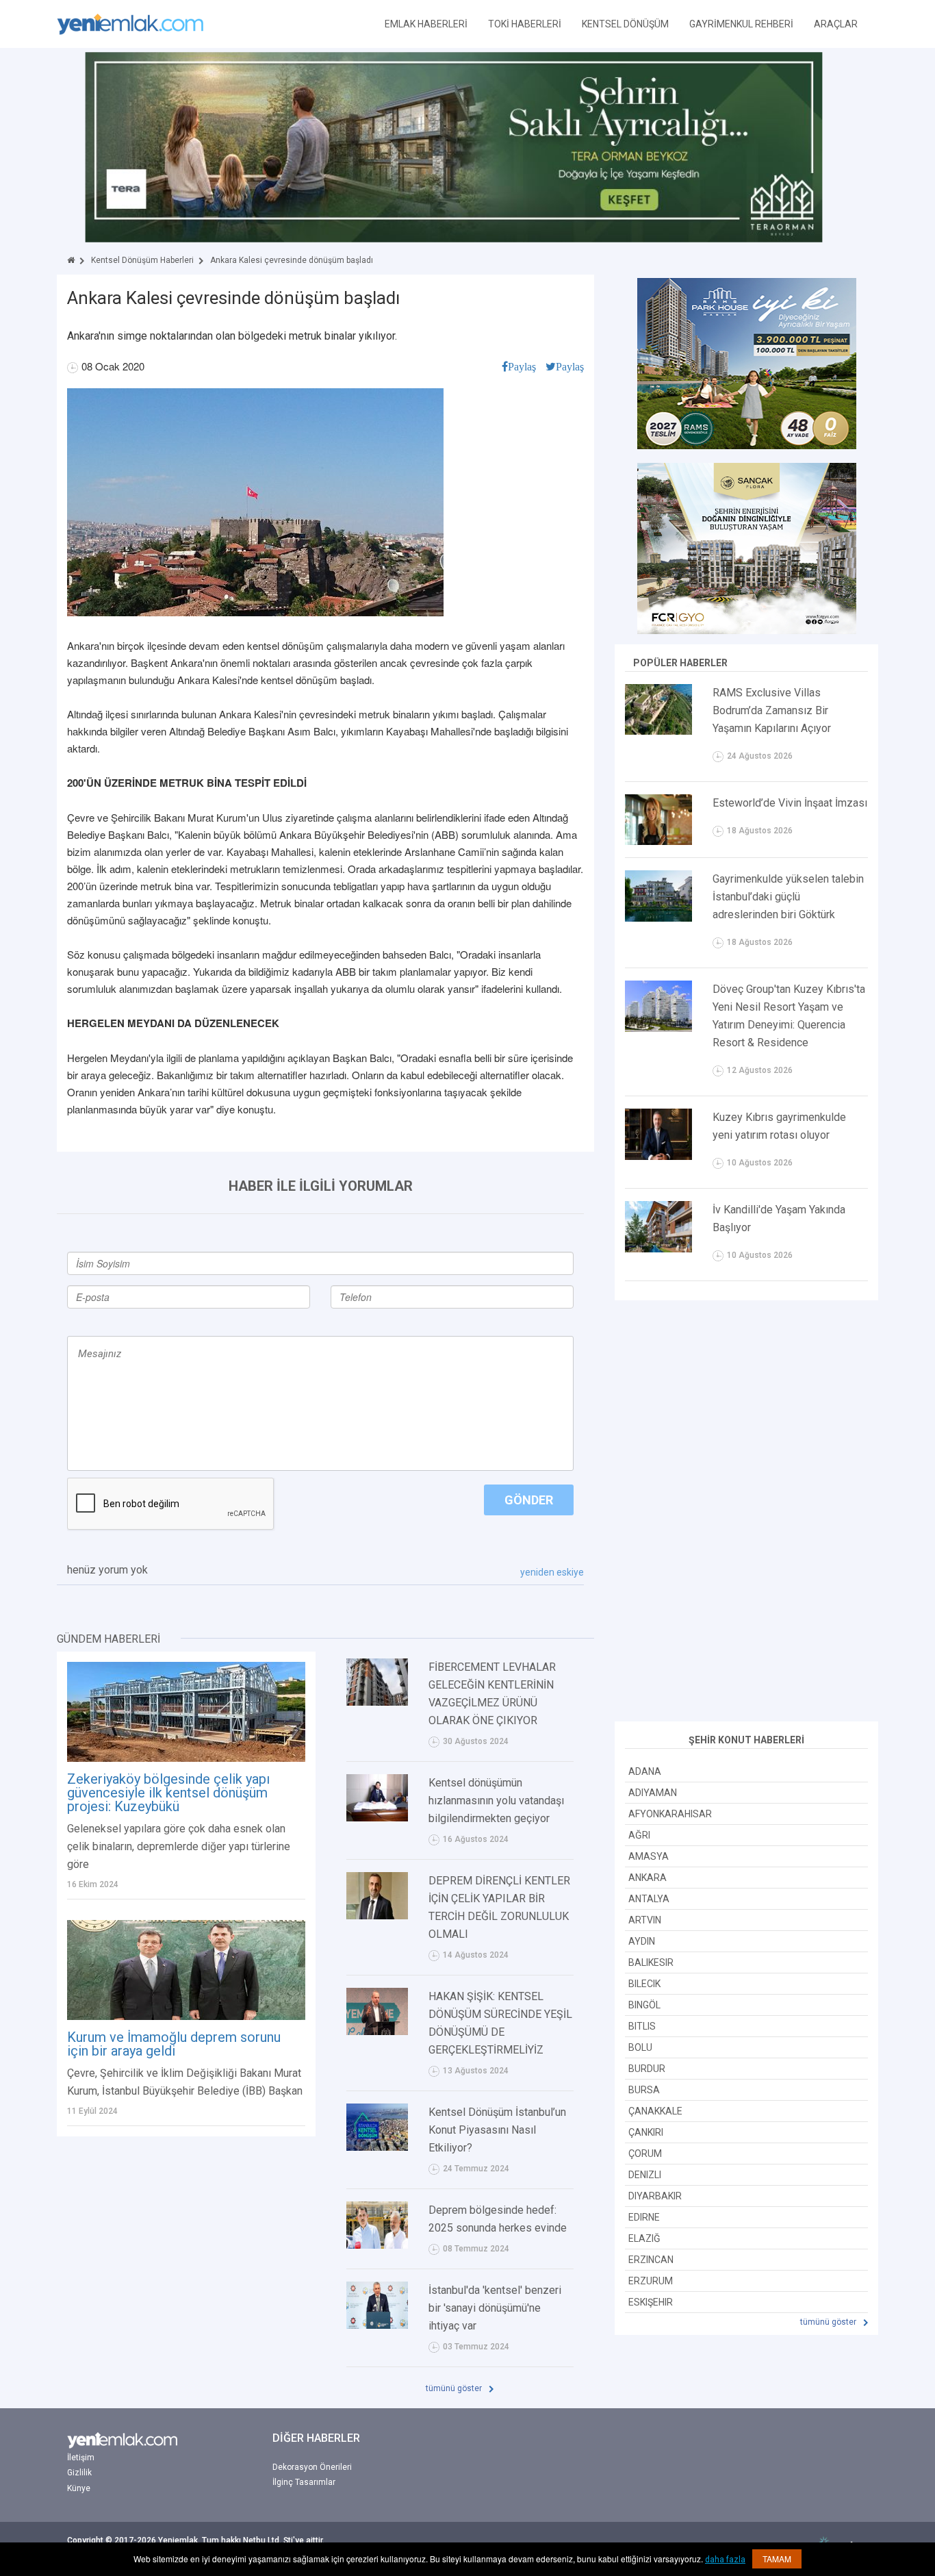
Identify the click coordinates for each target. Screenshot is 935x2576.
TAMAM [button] (777, 2559)
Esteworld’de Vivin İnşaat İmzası (790, 803)
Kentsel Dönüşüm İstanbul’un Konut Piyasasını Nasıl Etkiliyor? (497, 2130)
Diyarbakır (655, 2196)
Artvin (645, 1920)
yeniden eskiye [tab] (552, 1572)
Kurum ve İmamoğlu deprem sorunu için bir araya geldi (174, 2044)
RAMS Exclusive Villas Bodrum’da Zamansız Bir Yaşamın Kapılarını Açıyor (772, 710)
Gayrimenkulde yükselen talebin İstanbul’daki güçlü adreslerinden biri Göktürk (788, 897)
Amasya (649, 1856)
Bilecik (644, 1984)
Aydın (642, 1941)
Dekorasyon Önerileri (312, 2467)
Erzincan (651, 2260)
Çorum (645, 2154)
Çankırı (646, 2132)
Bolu (640, 2047)
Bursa (644, 2090)
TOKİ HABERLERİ (525, 24)
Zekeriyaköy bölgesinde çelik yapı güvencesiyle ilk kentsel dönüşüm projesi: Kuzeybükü (168, 1793)
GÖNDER (529, 1500)
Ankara (648, 1878)
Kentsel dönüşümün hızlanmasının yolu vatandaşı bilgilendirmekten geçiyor (496, 1801)
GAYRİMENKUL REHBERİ (741, 24)
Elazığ (644, 2238)
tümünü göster (455, 2388)
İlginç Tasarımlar (304, 2482)
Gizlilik (79, 2473)
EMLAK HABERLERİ (426, 24)
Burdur (647, 2069)
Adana (645, 1771)
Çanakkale (655, 2111)
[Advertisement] (747, 1513)
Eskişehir (651, 2302)
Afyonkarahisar (670, 1814)
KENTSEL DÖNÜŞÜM (625, 24)
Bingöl (644, 2005)
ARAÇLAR (836, 24)
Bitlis (642, 2026)
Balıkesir (651, 1962)
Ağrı (639, 1835)
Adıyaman (653, 1793)
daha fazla (725, 2560)
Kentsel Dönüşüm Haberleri (142, 260)
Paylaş (522, 366)
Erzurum (651, 2281)
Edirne (644, 2217)
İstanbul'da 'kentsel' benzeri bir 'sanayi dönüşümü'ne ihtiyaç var (495, 2308)
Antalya (649, 1899)
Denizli (645, 2175)
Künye (79, 2488)
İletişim (81, 2458)
